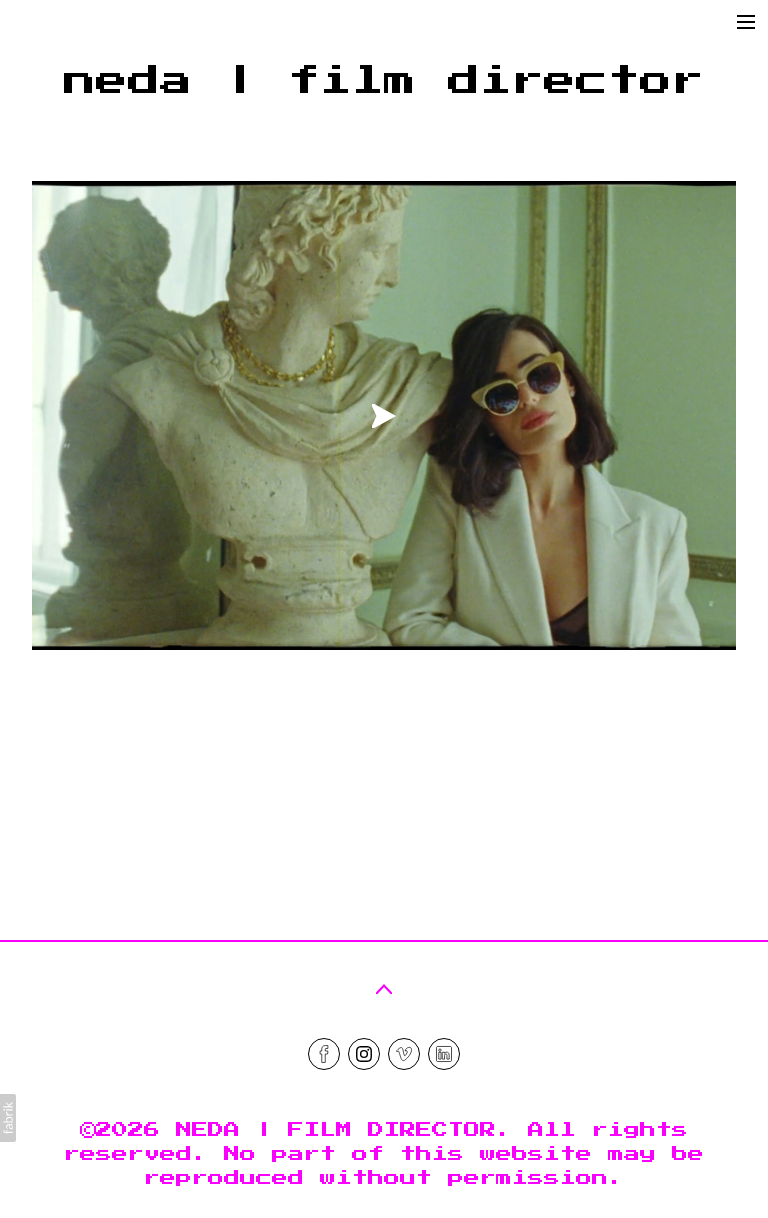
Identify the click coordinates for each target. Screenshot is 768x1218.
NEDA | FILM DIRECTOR (336, 1130)
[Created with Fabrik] (8, 1118)
